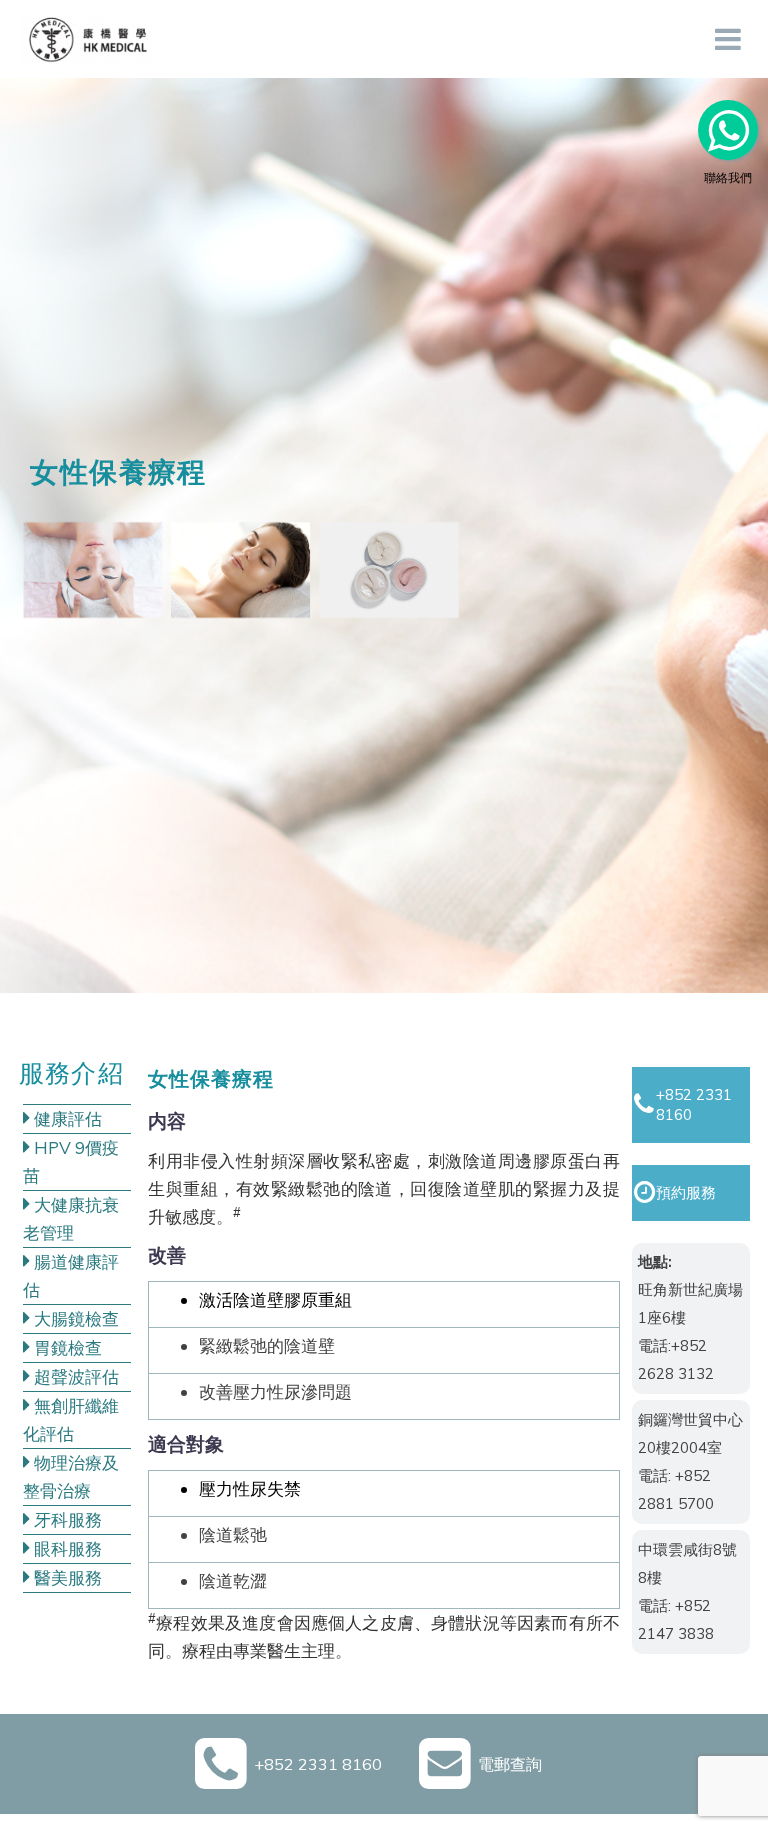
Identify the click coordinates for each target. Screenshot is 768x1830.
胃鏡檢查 (66, 1347)
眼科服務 (66, 1548)
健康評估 (66, 1118)
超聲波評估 (74, 1376)
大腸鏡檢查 (74, 1318)
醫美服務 (66, 1577)
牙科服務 (66, 1519)
